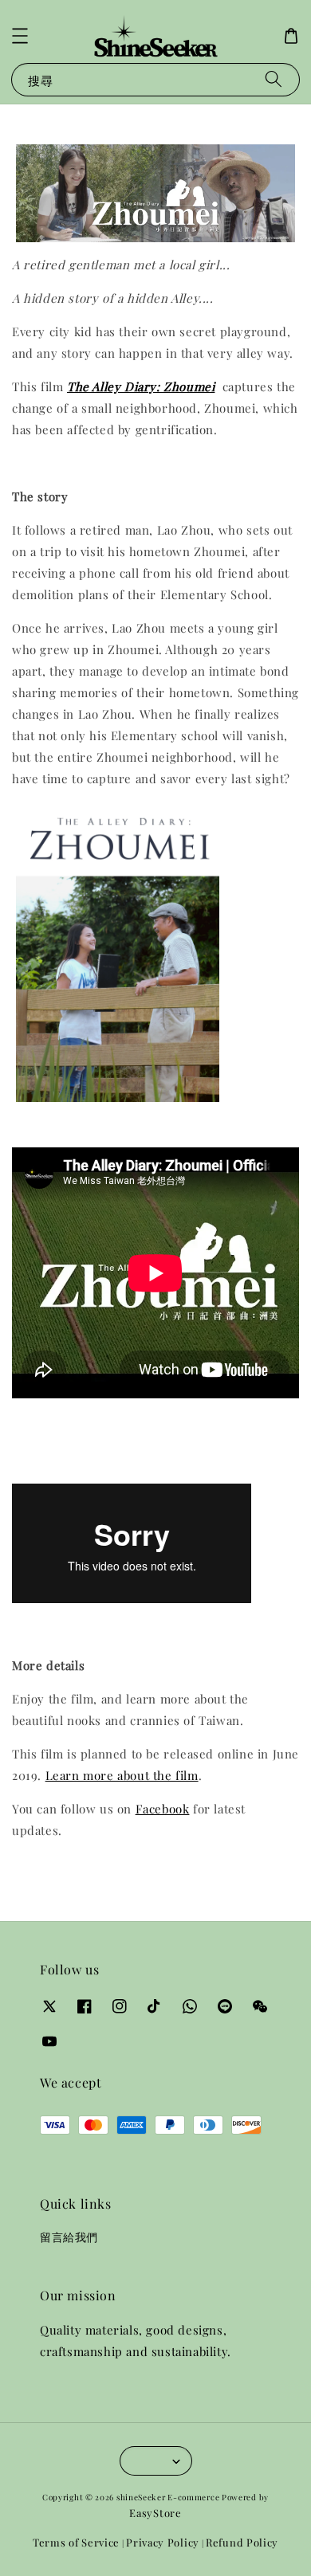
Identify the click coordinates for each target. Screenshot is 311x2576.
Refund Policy (242, 2542)
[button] (20, 36)
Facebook (163, 1809)
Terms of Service (76, 2542)
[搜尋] (274, 79)
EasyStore (155, 2513)
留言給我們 (69, 2237)
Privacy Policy (163, 2542)
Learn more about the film (122, 1775)
